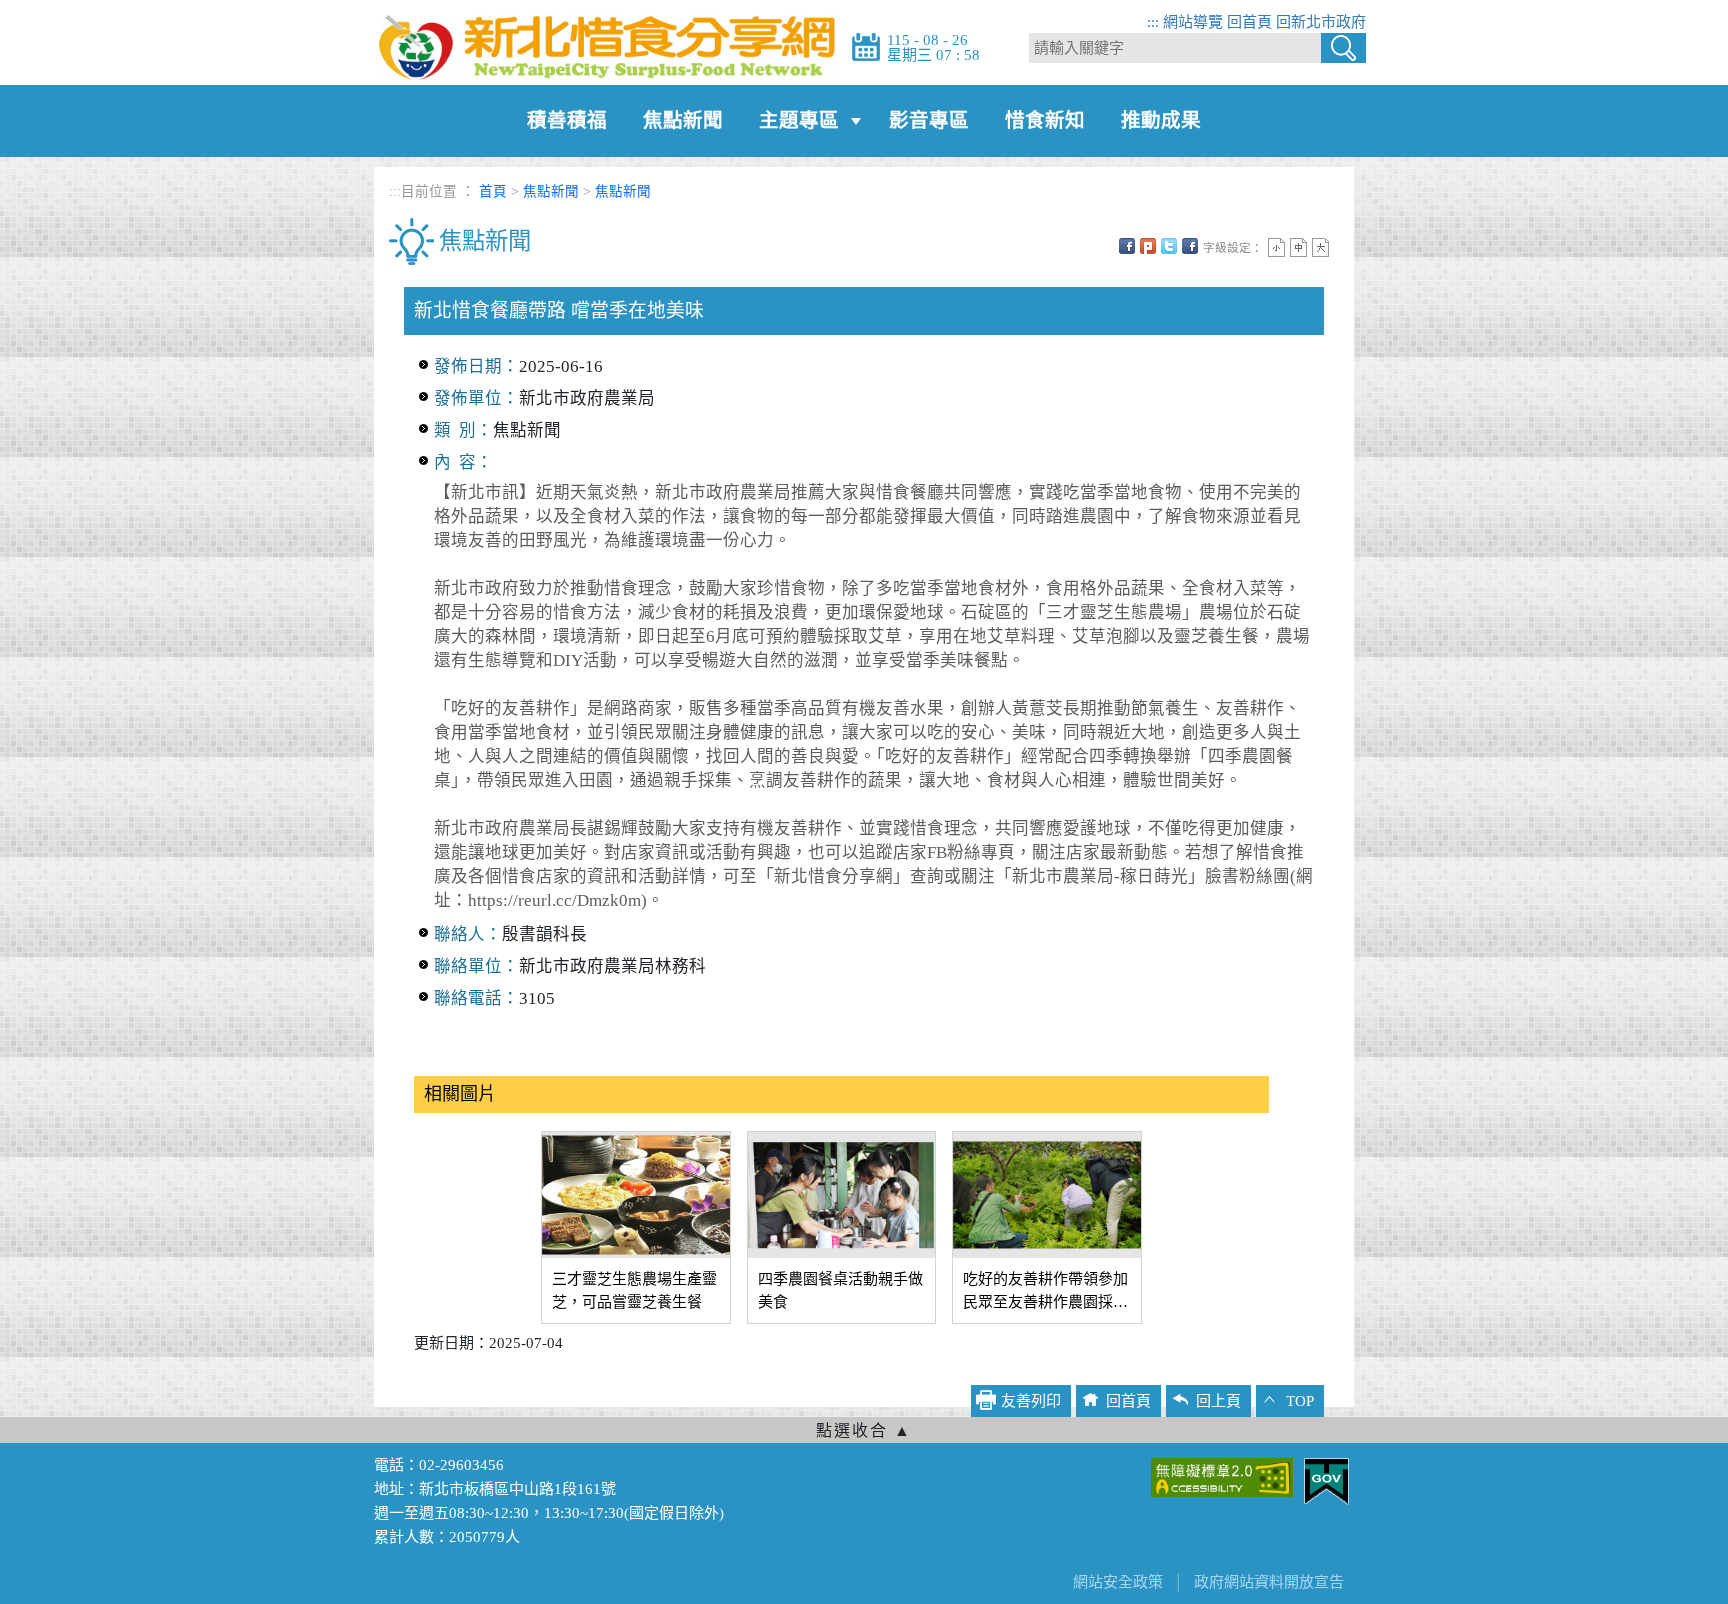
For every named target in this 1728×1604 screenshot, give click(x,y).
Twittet (1169, 246)
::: (1153, 22)
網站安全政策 (1118, 1582)
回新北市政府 (1321, 22)
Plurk (1148, 246)
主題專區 (799, 120)
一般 (1298, 247)
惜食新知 (1045, 120)
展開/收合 (864, 1430)
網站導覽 (1193, 22)
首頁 (493, 191)
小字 (1276, 247)
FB (1127, 246)
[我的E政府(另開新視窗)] (1326, 1480)
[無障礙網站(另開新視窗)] (1222, 1476)
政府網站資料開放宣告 (1269, 1582)
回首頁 (1249, 22)
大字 (1320, 247)
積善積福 (567, 120)
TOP (1300, 1401)
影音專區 (929, 120)
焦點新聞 (683, 120)
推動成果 (1161, 120)
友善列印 (1190, 246)
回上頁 (1218, 1401)
